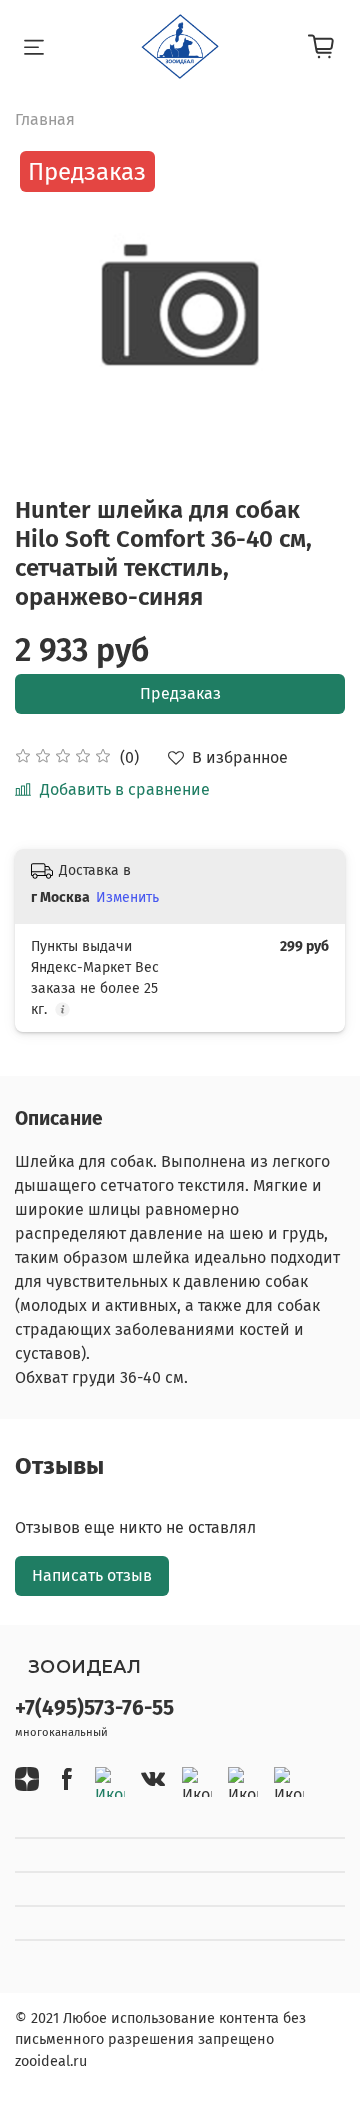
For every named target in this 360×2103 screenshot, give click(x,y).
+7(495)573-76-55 (94, 1708)
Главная (45, 119)
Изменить (127, 897)
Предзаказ (180, 693)
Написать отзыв (92, 1575)
